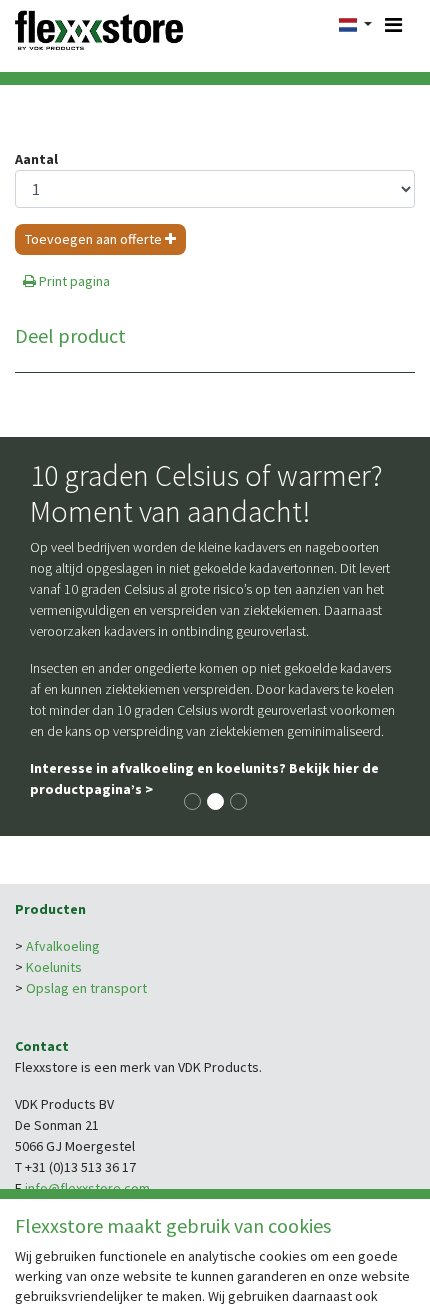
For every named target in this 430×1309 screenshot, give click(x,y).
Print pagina (73, 281)
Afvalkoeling (63, 946)
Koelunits (54, 967)
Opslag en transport (86, 988)
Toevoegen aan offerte (95, 239)
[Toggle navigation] (393, 25)
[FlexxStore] (99, 28)
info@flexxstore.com (87, 1188)
